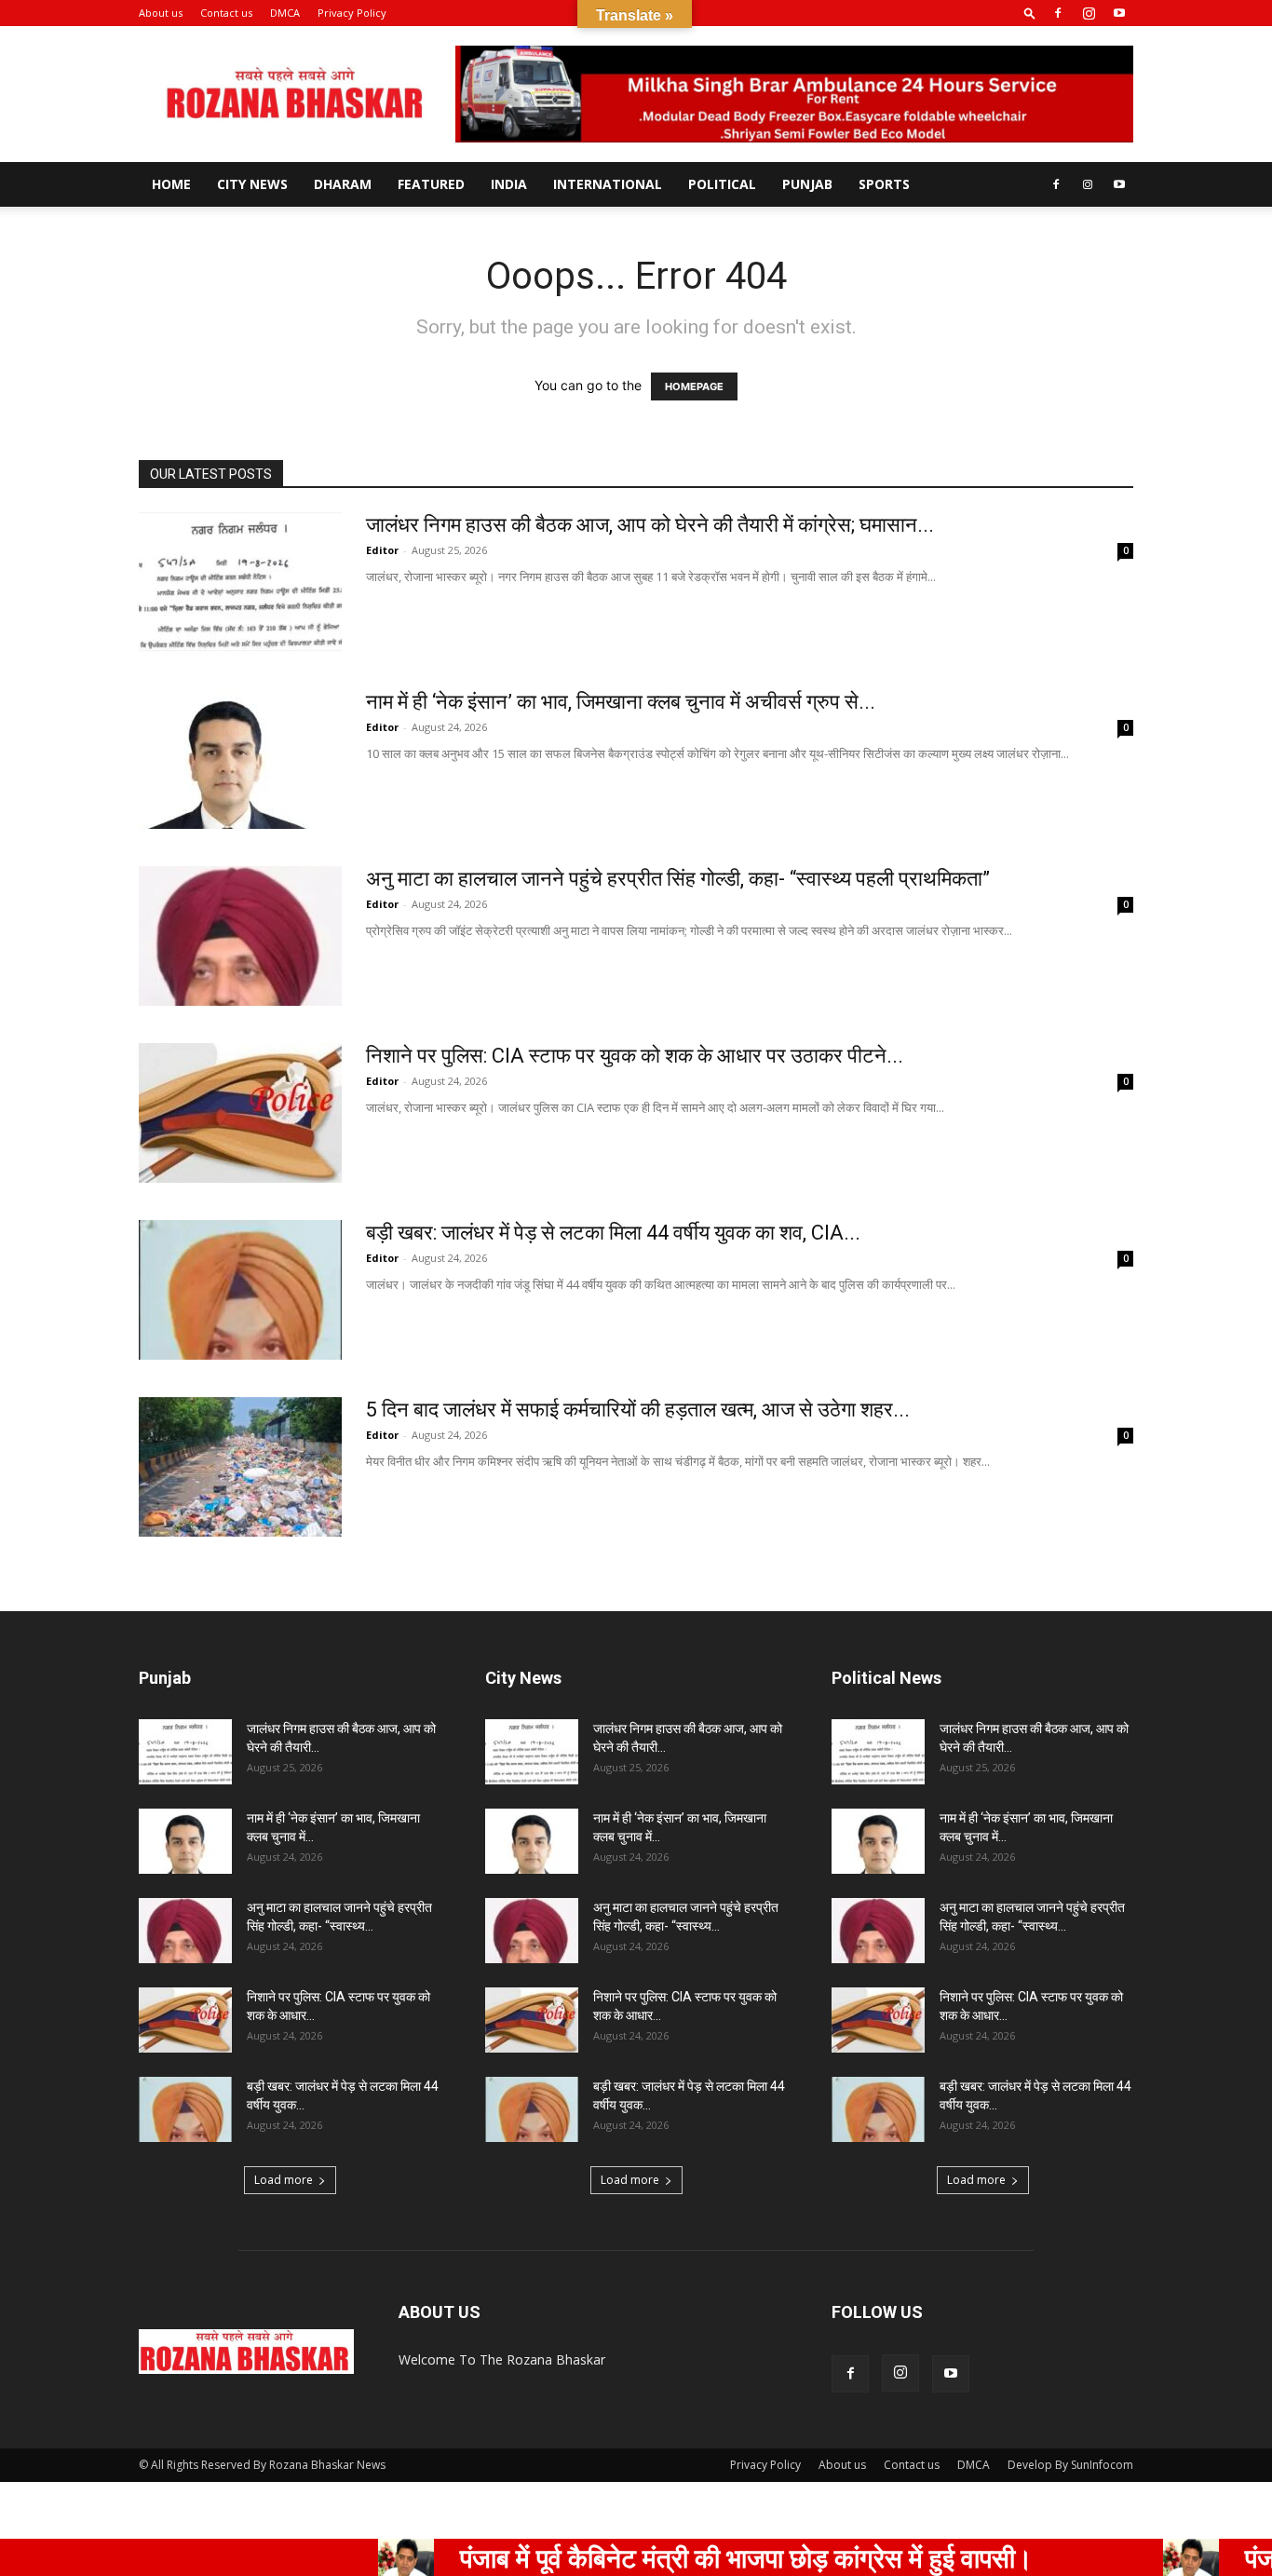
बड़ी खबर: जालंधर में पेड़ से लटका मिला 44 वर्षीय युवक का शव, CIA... (613, 1233)
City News (252, 184)
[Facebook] (1058, 13)
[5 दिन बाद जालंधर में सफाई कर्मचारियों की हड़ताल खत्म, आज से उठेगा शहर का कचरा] (240, 1467)
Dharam (343, 184)
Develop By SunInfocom (1070, 2465)
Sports (884, 184)
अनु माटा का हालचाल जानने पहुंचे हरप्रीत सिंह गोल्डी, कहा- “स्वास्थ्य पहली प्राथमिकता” (678, 879)
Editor (382, 550)
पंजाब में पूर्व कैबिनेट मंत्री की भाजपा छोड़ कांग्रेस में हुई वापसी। (673, 2557)
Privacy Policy (352, 13)
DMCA (285, 13)
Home (171, 184)
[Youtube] (1119, 13)
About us (161, 13)
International (608, 184)
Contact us (226, 13)
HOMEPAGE (694, 386)
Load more (284, 2180)
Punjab (807, 184)
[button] (1030, 13)
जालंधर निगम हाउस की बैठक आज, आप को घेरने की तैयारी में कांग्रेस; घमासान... (650, 525)
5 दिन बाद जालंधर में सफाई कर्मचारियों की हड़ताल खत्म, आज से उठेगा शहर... (638, 1410)
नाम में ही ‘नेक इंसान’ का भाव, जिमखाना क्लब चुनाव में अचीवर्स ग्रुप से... (621, 702)
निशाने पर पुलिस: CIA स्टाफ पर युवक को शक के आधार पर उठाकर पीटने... (635, 1056)
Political (722, 184)
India (509, 184)
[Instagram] (1089, 13)
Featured (431, 184)
